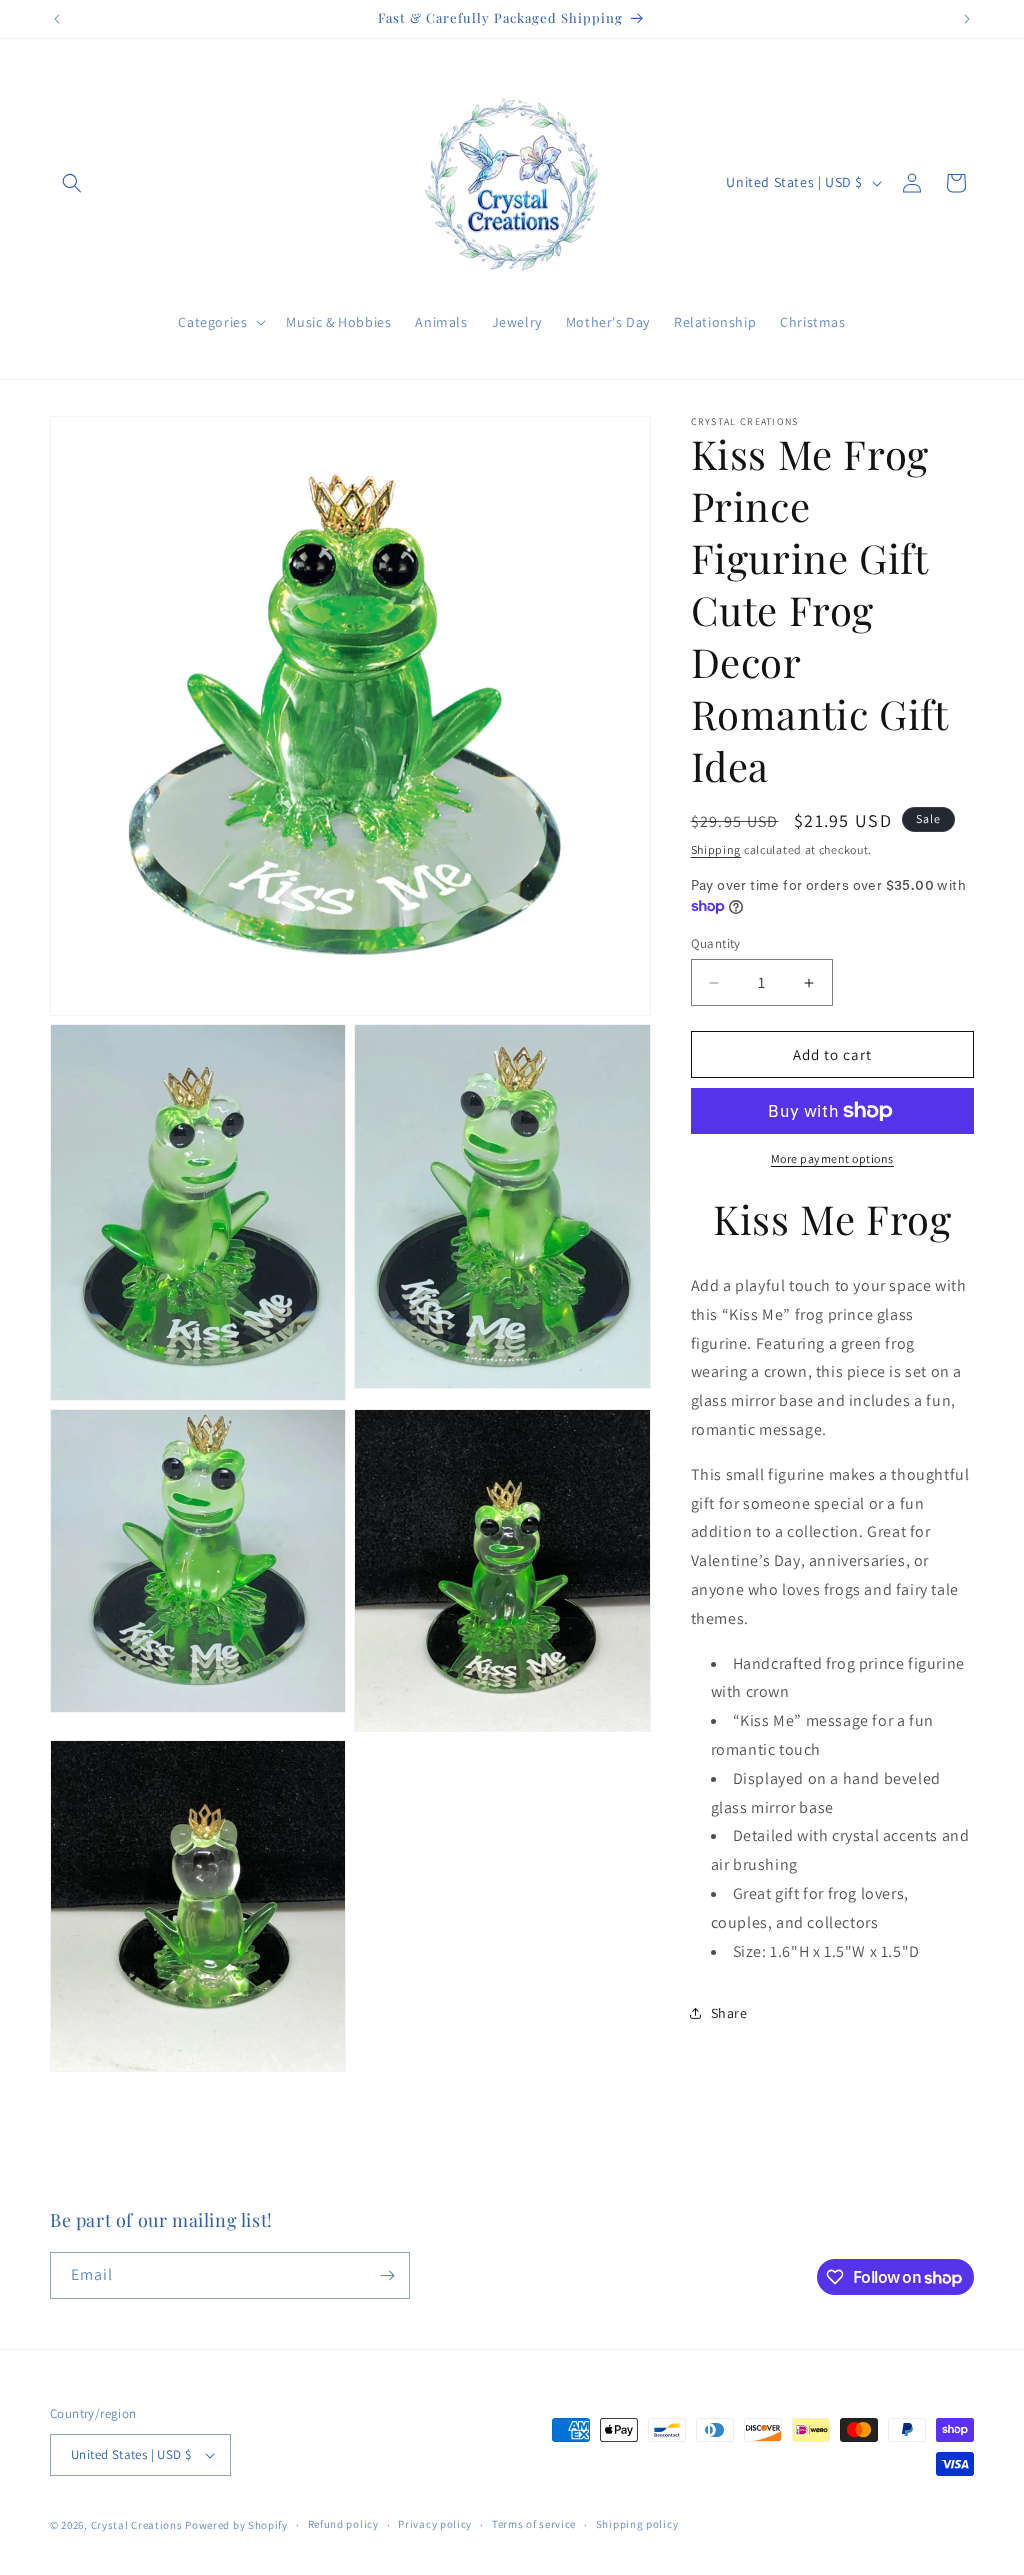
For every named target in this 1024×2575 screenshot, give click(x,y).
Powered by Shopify (236, 2525)
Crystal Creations (137, 2525)
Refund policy (343, 2524)
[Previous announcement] (57, 19)
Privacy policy (435, 2524)
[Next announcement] (967, 19)
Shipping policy (637, 2524)
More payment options (832, 1158)
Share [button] (729, 2013)
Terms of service (534, 2524)
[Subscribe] (387, 2275)
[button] (72, 183)
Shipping (716, 849)
